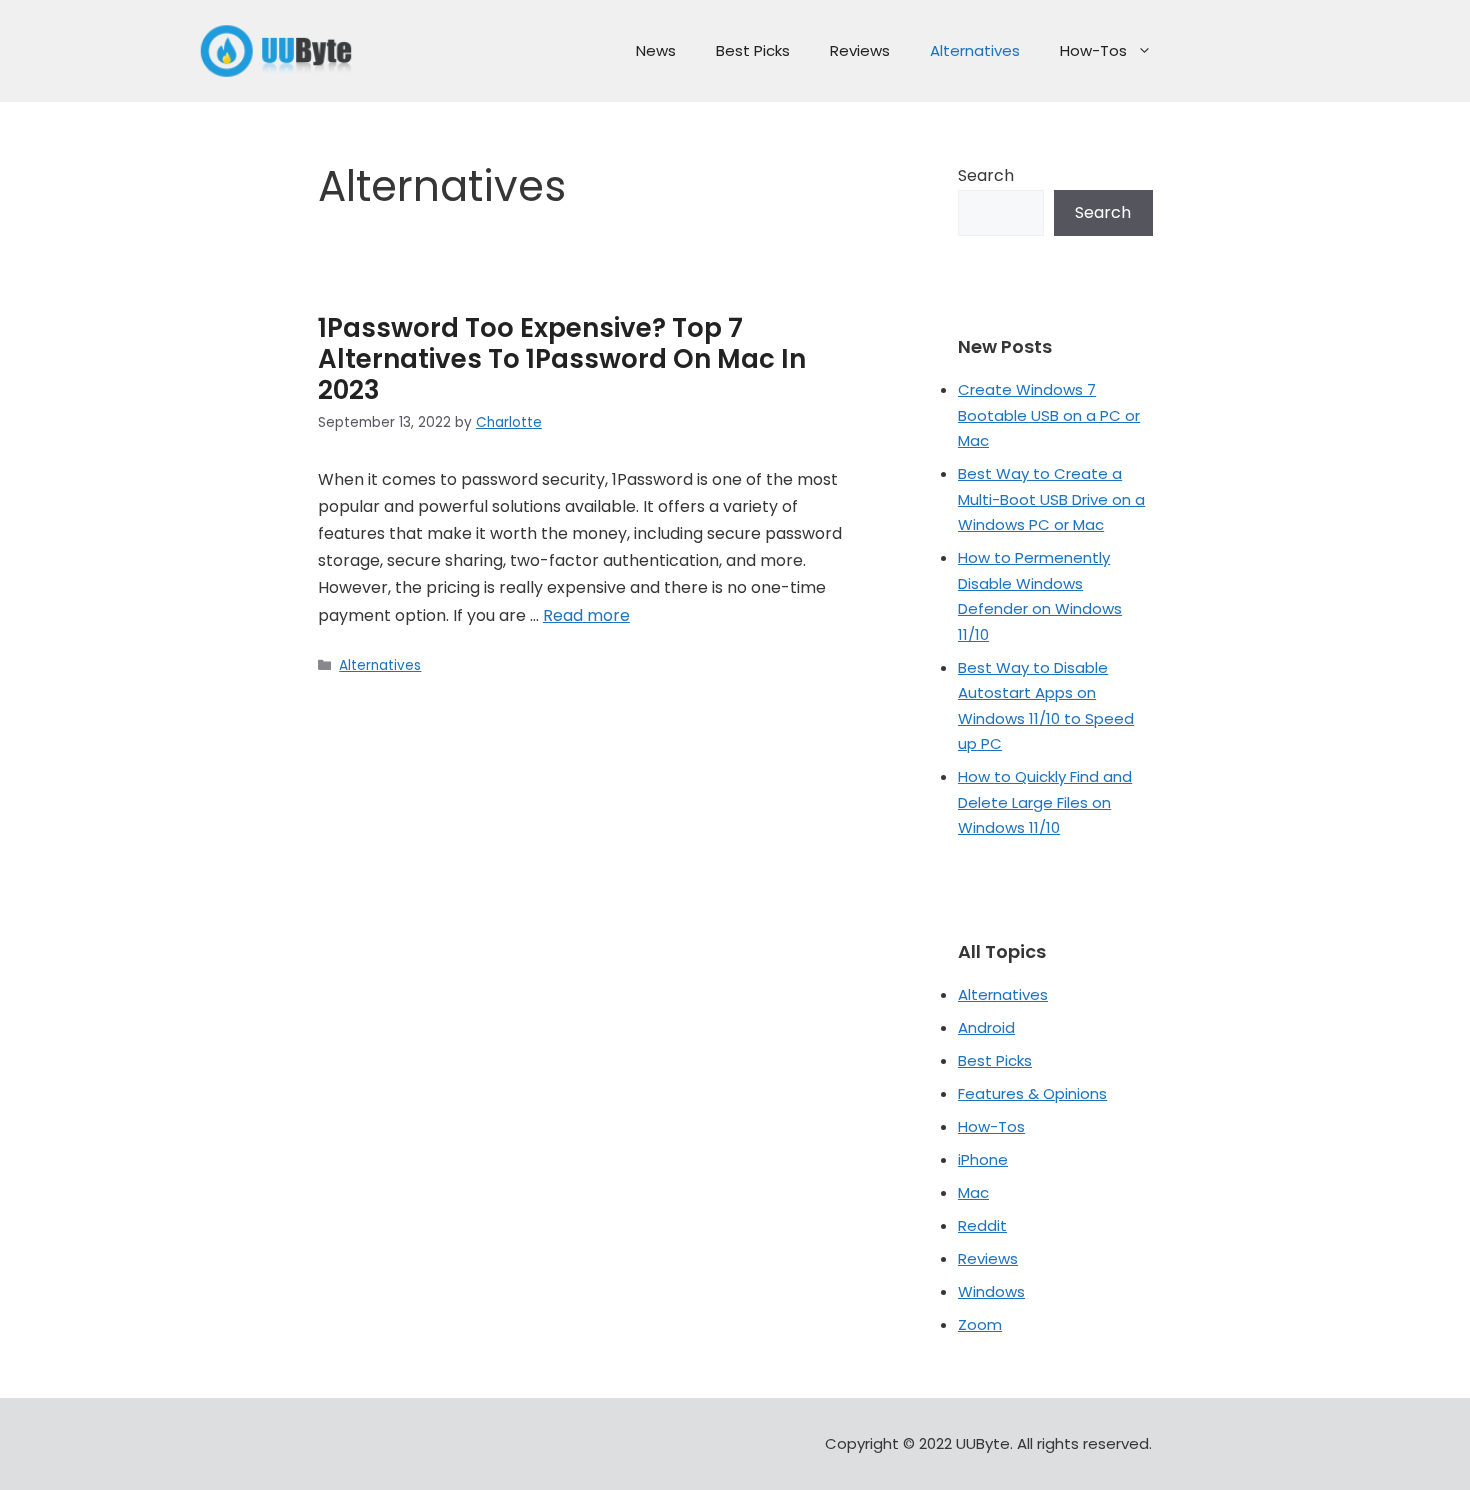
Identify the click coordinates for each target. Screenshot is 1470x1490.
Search (986, 175)
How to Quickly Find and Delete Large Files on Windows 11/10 (1045, 802)
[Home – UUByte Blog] (277, 50)
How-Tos (1093, 50)
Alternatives (975, 50)
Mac (973, 1192)
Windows (991, 1291)
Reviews (860, 50)
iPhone (983, 1159)
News (656, 50)
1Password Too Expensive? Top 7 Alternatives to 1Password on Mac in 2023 (562, 359)
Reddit (982, 1225)
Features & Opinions (1032, 1093)
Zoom (980, 1324)
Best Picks (753, 50)
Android (986, 1027)
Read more (586, 615)
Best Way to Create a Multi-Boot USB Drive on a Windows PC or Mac (1051, 499)
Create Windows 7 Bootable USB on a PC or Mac (1049, 415)
